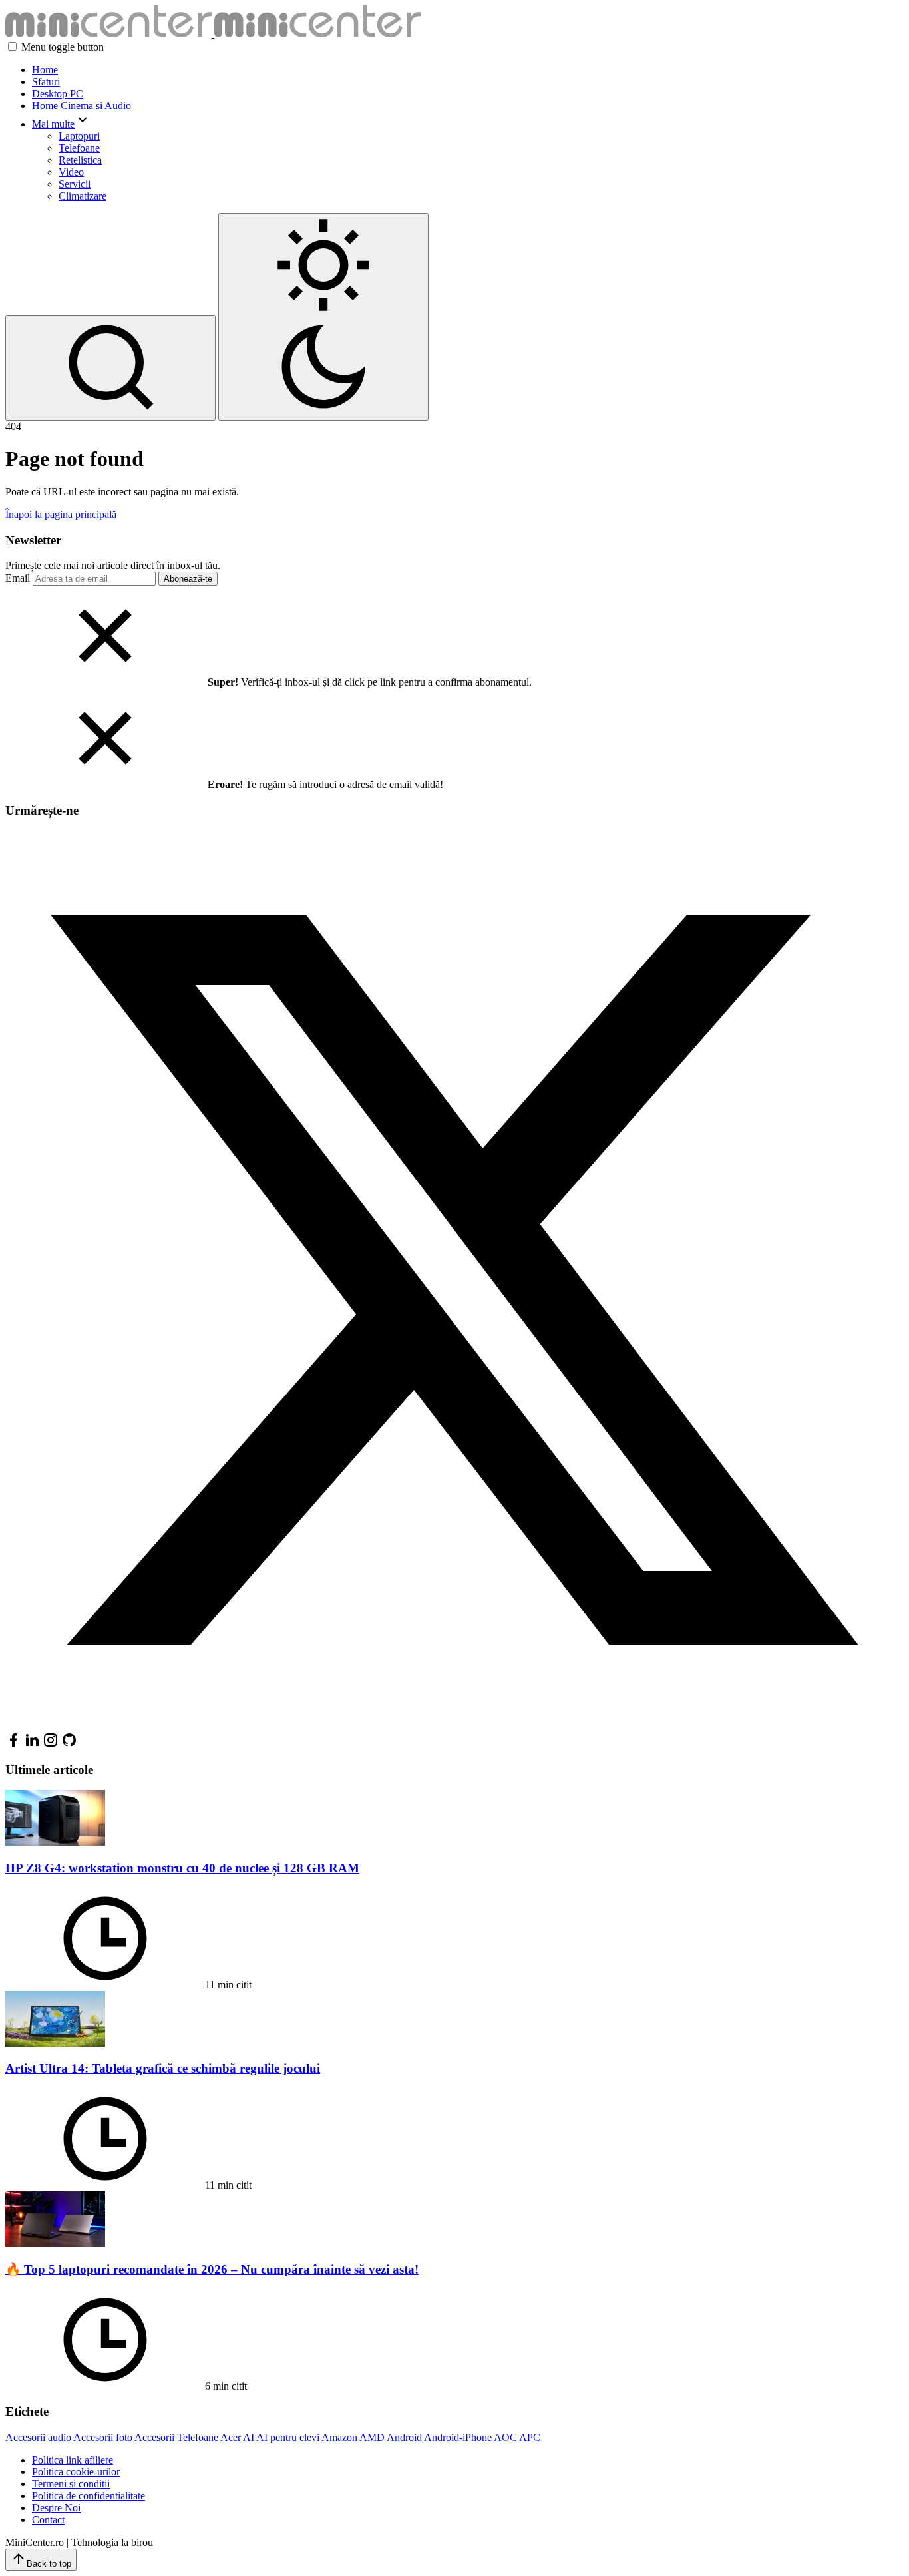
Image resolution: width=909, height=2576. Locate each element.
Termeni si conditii (71, 2484)
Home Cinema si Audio (82, 106)
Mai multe (53, 124)
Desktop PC (58, 94)
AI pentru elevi (288, 2437)
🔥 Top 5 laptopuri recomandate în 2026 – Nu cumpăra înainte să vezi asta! (212, 2269)
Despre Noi (56, 2508)
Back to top (49, 2564)
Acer (231, 2437)
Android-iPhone (458, 2437)
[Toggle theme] (323, 317)
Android (404, 2437)
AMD (372, 2437)
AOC (505, 2437)
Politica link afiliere (73, 2460)
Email (18, 578)
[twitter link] (454, 1726)
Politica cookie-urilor (76, 2472)
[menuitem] (468, 70)
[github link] (69, 1744)
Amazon (339, 2437)
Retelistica (80, 160)
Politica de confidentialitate (89, 2496)
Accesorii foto (103, 2437)
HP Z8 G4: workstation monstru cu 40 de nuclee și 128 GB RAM (182, 1868)
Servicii (75, 184)
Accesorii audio (38, 2437)
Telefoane (79, 148)
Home (45, 70)
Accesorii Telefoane (176, 2437)
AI (249, 2437)
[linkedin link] (32, 1744)
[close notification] (105, 682)
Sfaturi (46, 82)
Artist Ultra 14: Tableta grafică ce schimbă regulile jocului (163, 2068)
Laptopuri (79, 136)
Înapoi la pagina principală (61, 514)
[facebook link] (13, 1744)
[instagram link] (51, 1744)
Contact (48, 2520)
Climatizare (83, 196)
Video (71, 172)
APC (530, 2437)
